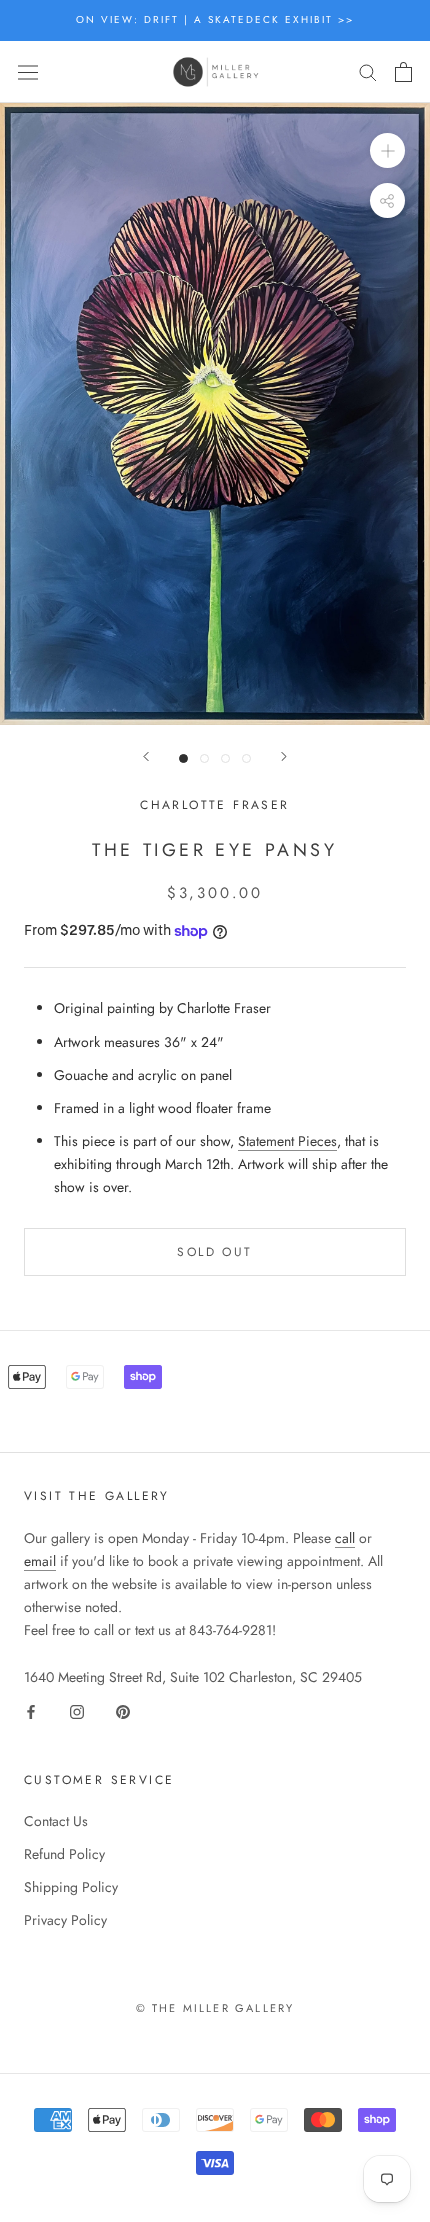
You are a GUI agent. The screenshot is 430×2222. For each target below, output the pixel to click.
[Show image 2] (204, 758)
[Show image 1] (183, 758)
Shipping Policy (71, 1887)
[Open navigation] (28, 72)
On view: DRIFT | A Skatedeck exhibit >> (215, 19)
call (345, 1538)
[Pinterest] (123, 1711)
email (40, 1561)
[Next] (284, 756)
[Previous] (146, 756)
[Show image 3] (225, 758)
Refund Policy (64, 1854)
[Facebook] (31, 1711)
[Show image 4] (246, 758)
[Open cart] (403, 72)
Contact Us (56, 1821)
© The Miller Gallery (215, 2008)
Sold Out (214, 1252)
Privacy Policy (65, 1920)
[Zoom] (387, 150)
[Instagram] (77, 1711)
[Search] (368, 71)
